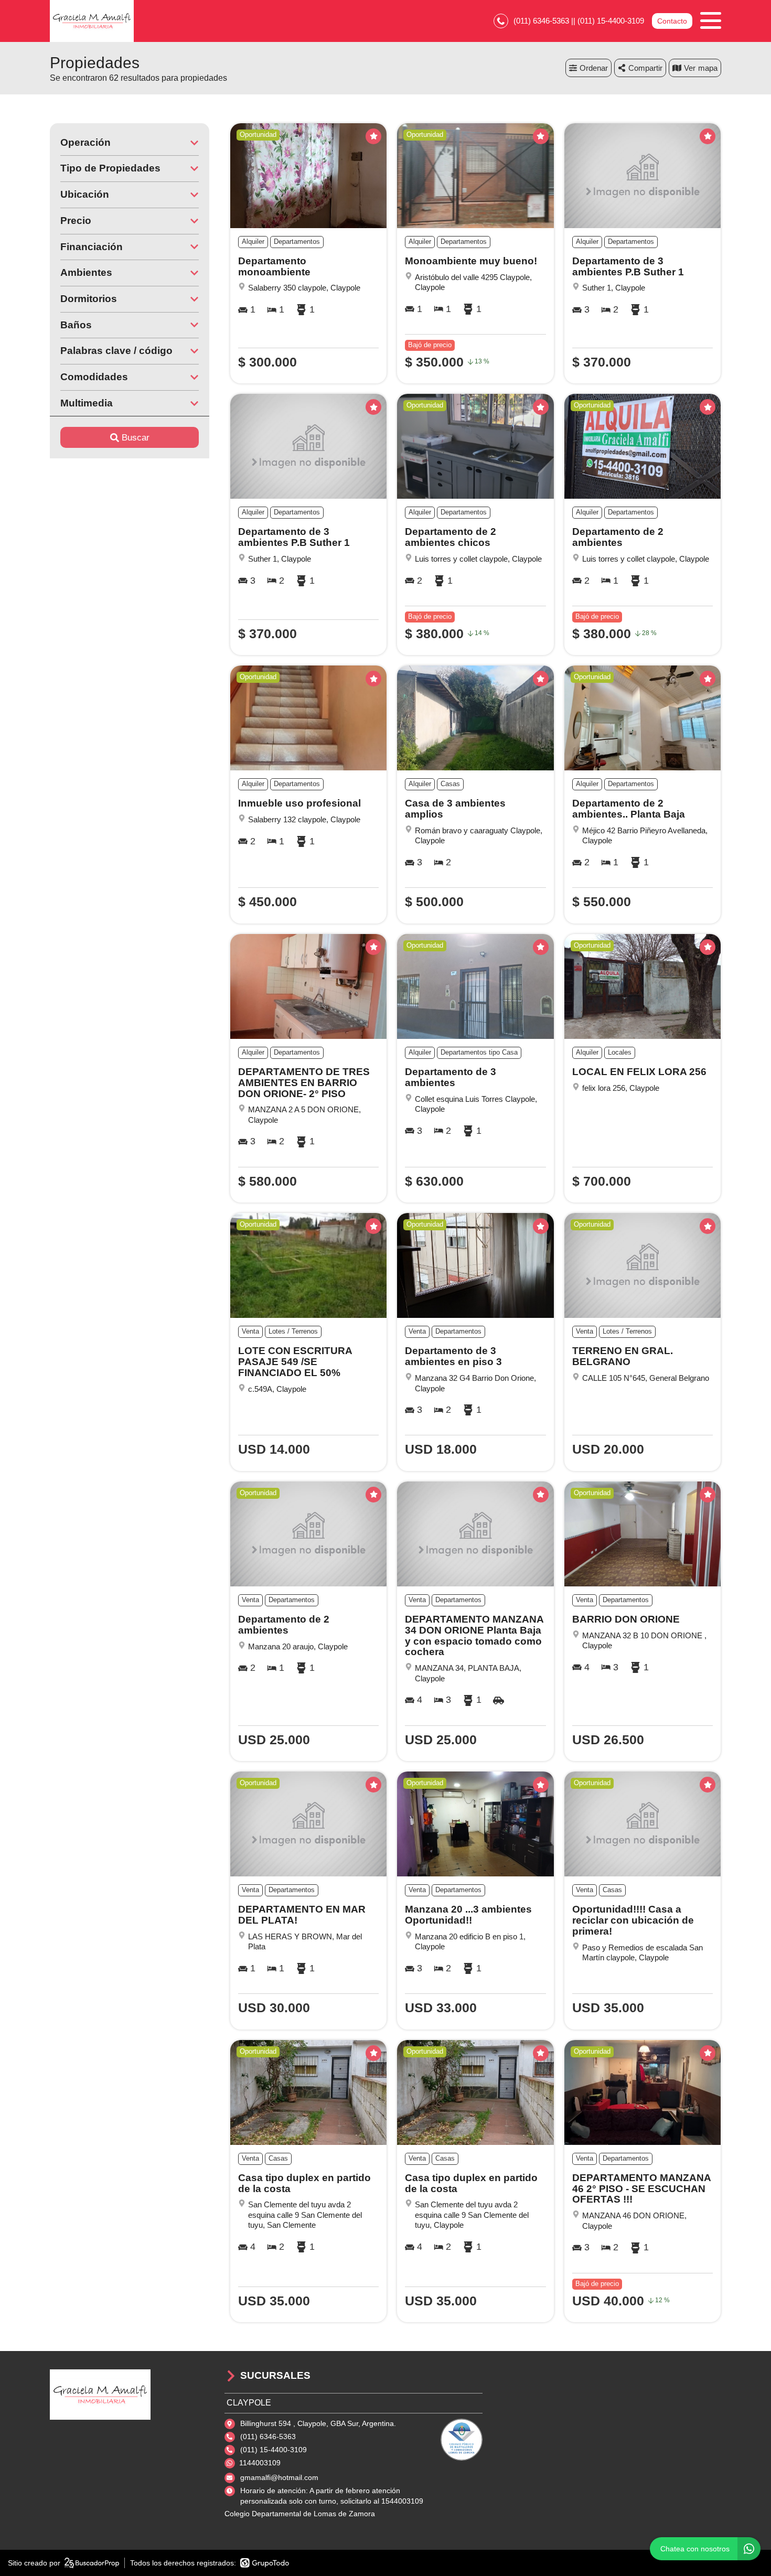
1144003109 (260, 2463)
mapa (708, 68)
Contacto (672, 21)
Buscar (136, 438)
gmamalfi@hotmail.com (279, 2477)
